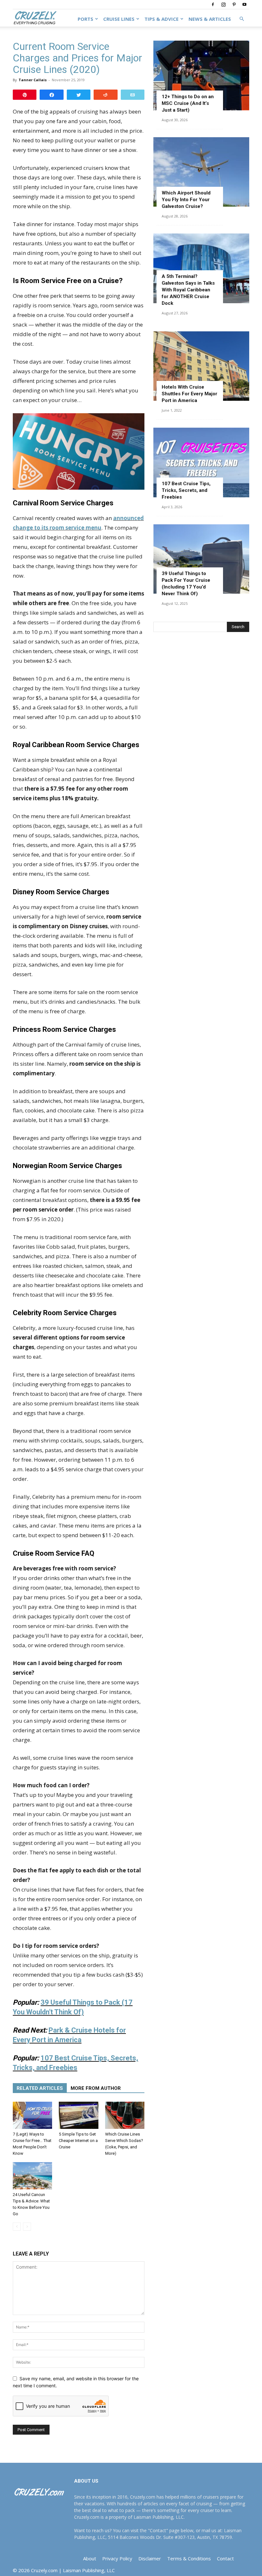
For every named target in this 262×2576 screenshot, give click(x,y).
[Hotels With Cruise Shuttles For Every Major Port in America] (201, 366)
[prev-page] (17, 2227)
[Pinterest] (234, 4)
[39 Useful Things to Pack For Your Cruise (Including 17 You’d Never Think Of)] (201, 559)
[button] (242, 19)
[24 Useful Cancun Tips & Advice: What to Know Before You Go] (32, 2176)
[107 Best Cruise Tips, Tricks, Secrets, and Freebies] (201, 462)
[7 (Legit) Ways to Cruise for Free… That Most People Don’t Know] (32, 2115)
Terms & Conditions (189, 2558)
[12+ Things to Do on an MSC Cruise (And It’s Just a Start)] (201, 75)
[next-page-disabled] (27, 2227)
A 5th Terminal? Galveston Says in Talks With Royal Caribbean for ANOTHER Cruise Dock (188, 290)
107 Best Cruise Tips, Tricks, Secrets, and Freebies (186, 490)
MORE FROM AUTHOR (96, 2088)
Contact (225, 2558)
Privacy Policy (117, 2558)
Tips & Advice (162, 19)
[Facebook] (213, 4)
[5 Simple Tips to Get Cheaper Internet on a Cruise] (78, 2115)
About (90, 2558)
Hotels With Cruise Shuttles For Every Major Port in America (189, 394)
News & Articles (210, 19)
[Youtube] (244, 4)
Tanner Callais (33, 80)
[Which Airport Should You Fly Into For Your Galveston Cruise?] (201, 172)
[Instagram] (223, 4)
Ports (85, 19)
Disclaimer (150, 2558)
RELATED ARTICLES (40, 2088)
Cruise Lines (119, 19)
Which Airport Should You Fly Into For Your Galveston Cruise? (186, 200)
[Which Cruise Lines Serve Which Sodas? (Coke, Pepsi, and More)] (125, 2115)
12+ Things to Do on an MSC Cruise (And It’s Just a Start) (188, 103)
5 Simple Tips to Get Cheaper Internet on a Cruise (78, 2141)
